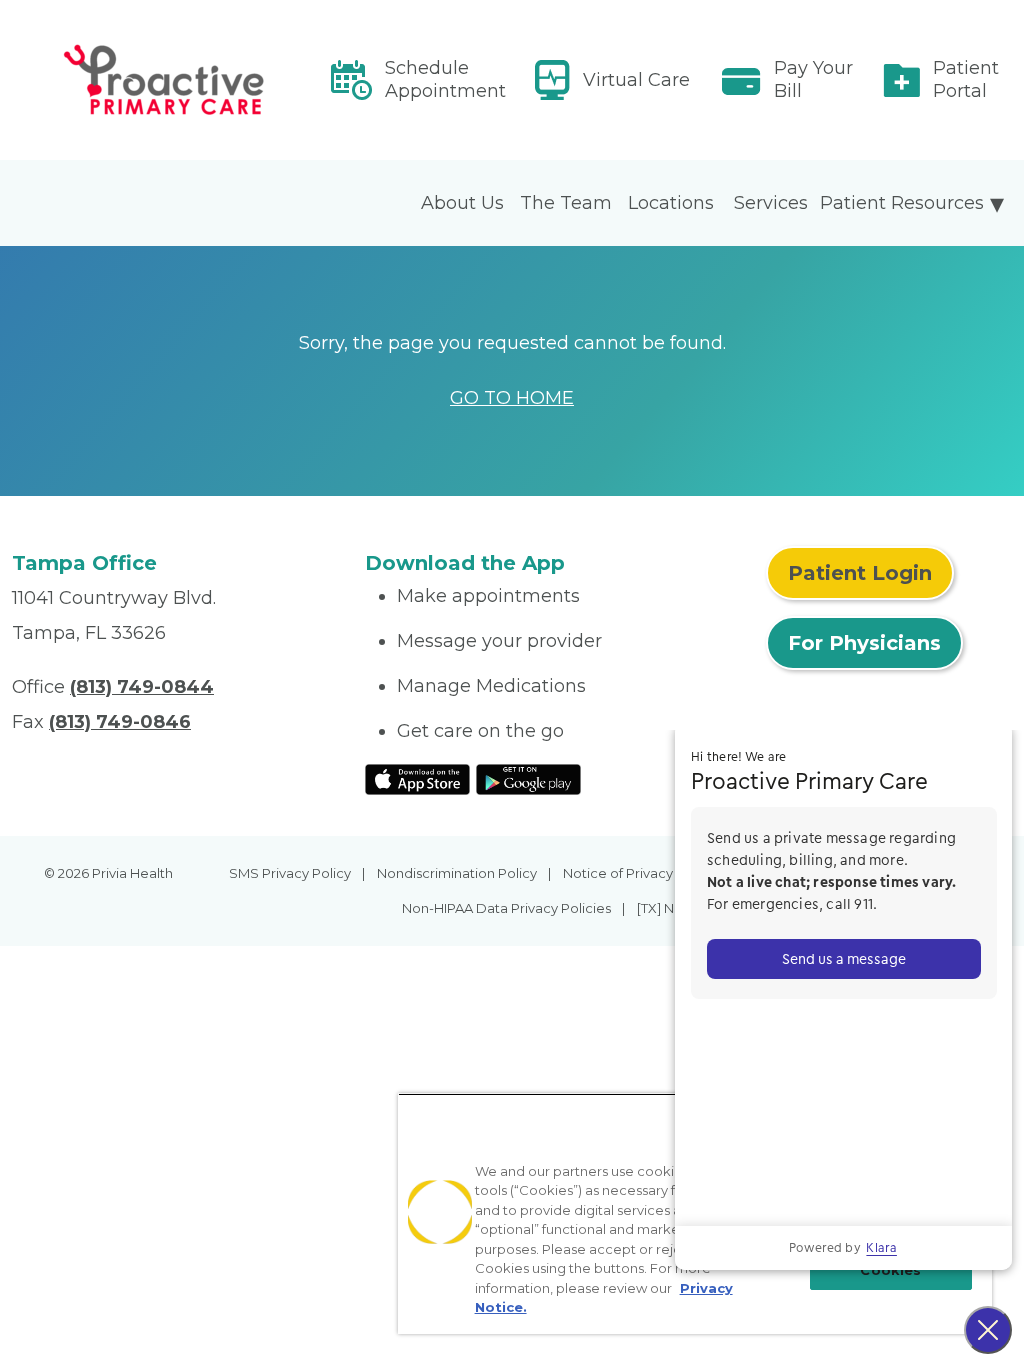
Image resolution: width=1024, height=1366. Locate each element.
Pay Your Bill (813, 79)
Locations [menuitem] (671, 203)
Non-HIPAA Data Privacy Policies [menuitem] (506, 908)
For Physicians (864, 643)
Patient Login (860, 573)
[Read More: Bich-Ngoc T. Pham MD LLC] (176, 80)
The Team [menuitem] (566, 203)
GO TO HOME (512, 398)
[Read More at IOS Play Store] (417, 778)
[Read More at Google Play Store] (528, 778)
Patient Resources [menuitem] (902, 203)
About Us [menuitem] (462, 203)
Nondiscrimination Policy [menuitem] (457, 873)
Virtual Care (636, 80)
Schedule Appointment (445, 79)
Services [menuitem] (771, 203)
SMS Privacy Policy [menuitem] (290, 873)
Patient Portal (966, 79)
